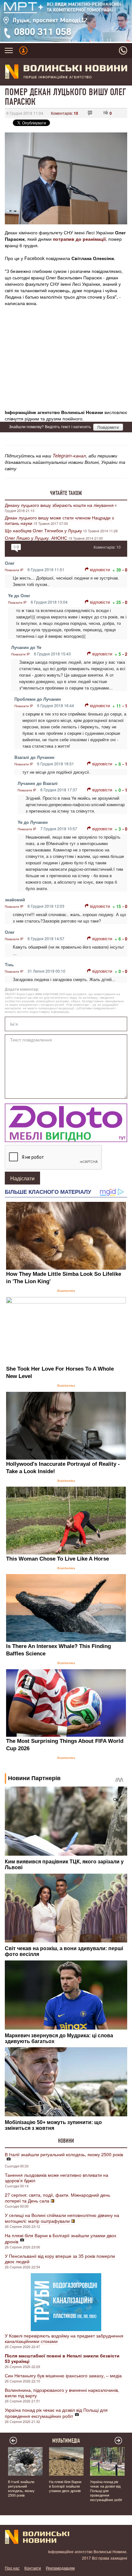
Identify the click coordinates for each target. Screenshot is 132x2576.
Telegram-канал (69, 455)
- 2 (125, 654)
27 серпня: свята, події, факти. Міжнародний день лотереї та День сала (58, 2198)
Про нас (12, 2568)
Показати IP (14, 570)
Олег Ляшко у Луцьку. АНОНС (36, 538)
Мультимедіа (66, 2441)
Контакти (33, 2568)
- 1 (125, 706)
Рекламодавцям (60, 2568)
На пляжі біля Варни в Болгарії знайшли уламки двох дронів (61, 2238)
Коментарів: (65, 113)
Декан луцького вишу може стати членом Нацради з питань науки (59, 520)
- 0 (125, 570)
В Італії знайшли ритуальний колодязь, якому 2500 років (64, 2154)
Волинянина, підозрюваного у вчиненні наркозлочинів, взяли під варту (62, 2393)
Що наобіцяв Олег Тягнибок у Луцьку (43, 530)
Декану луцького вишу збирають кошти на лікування (59, 505)
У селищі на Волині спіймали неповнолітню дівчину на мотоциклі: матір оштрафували (62, 2218)
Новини (66, 2141)
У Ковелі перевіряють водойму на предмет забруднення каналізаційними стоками (64, 2338)
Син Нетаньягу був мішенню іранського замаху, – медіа (63, 2375)
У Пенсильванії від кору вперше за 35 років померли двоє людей (60, 2259)
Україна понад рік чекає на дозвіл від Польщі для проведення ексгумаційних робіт (56, 2413)
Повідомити (108, 427)
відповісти (100, 569)
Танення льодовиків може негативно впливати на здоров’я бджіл (57, 2178)
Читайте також (66, 493)
